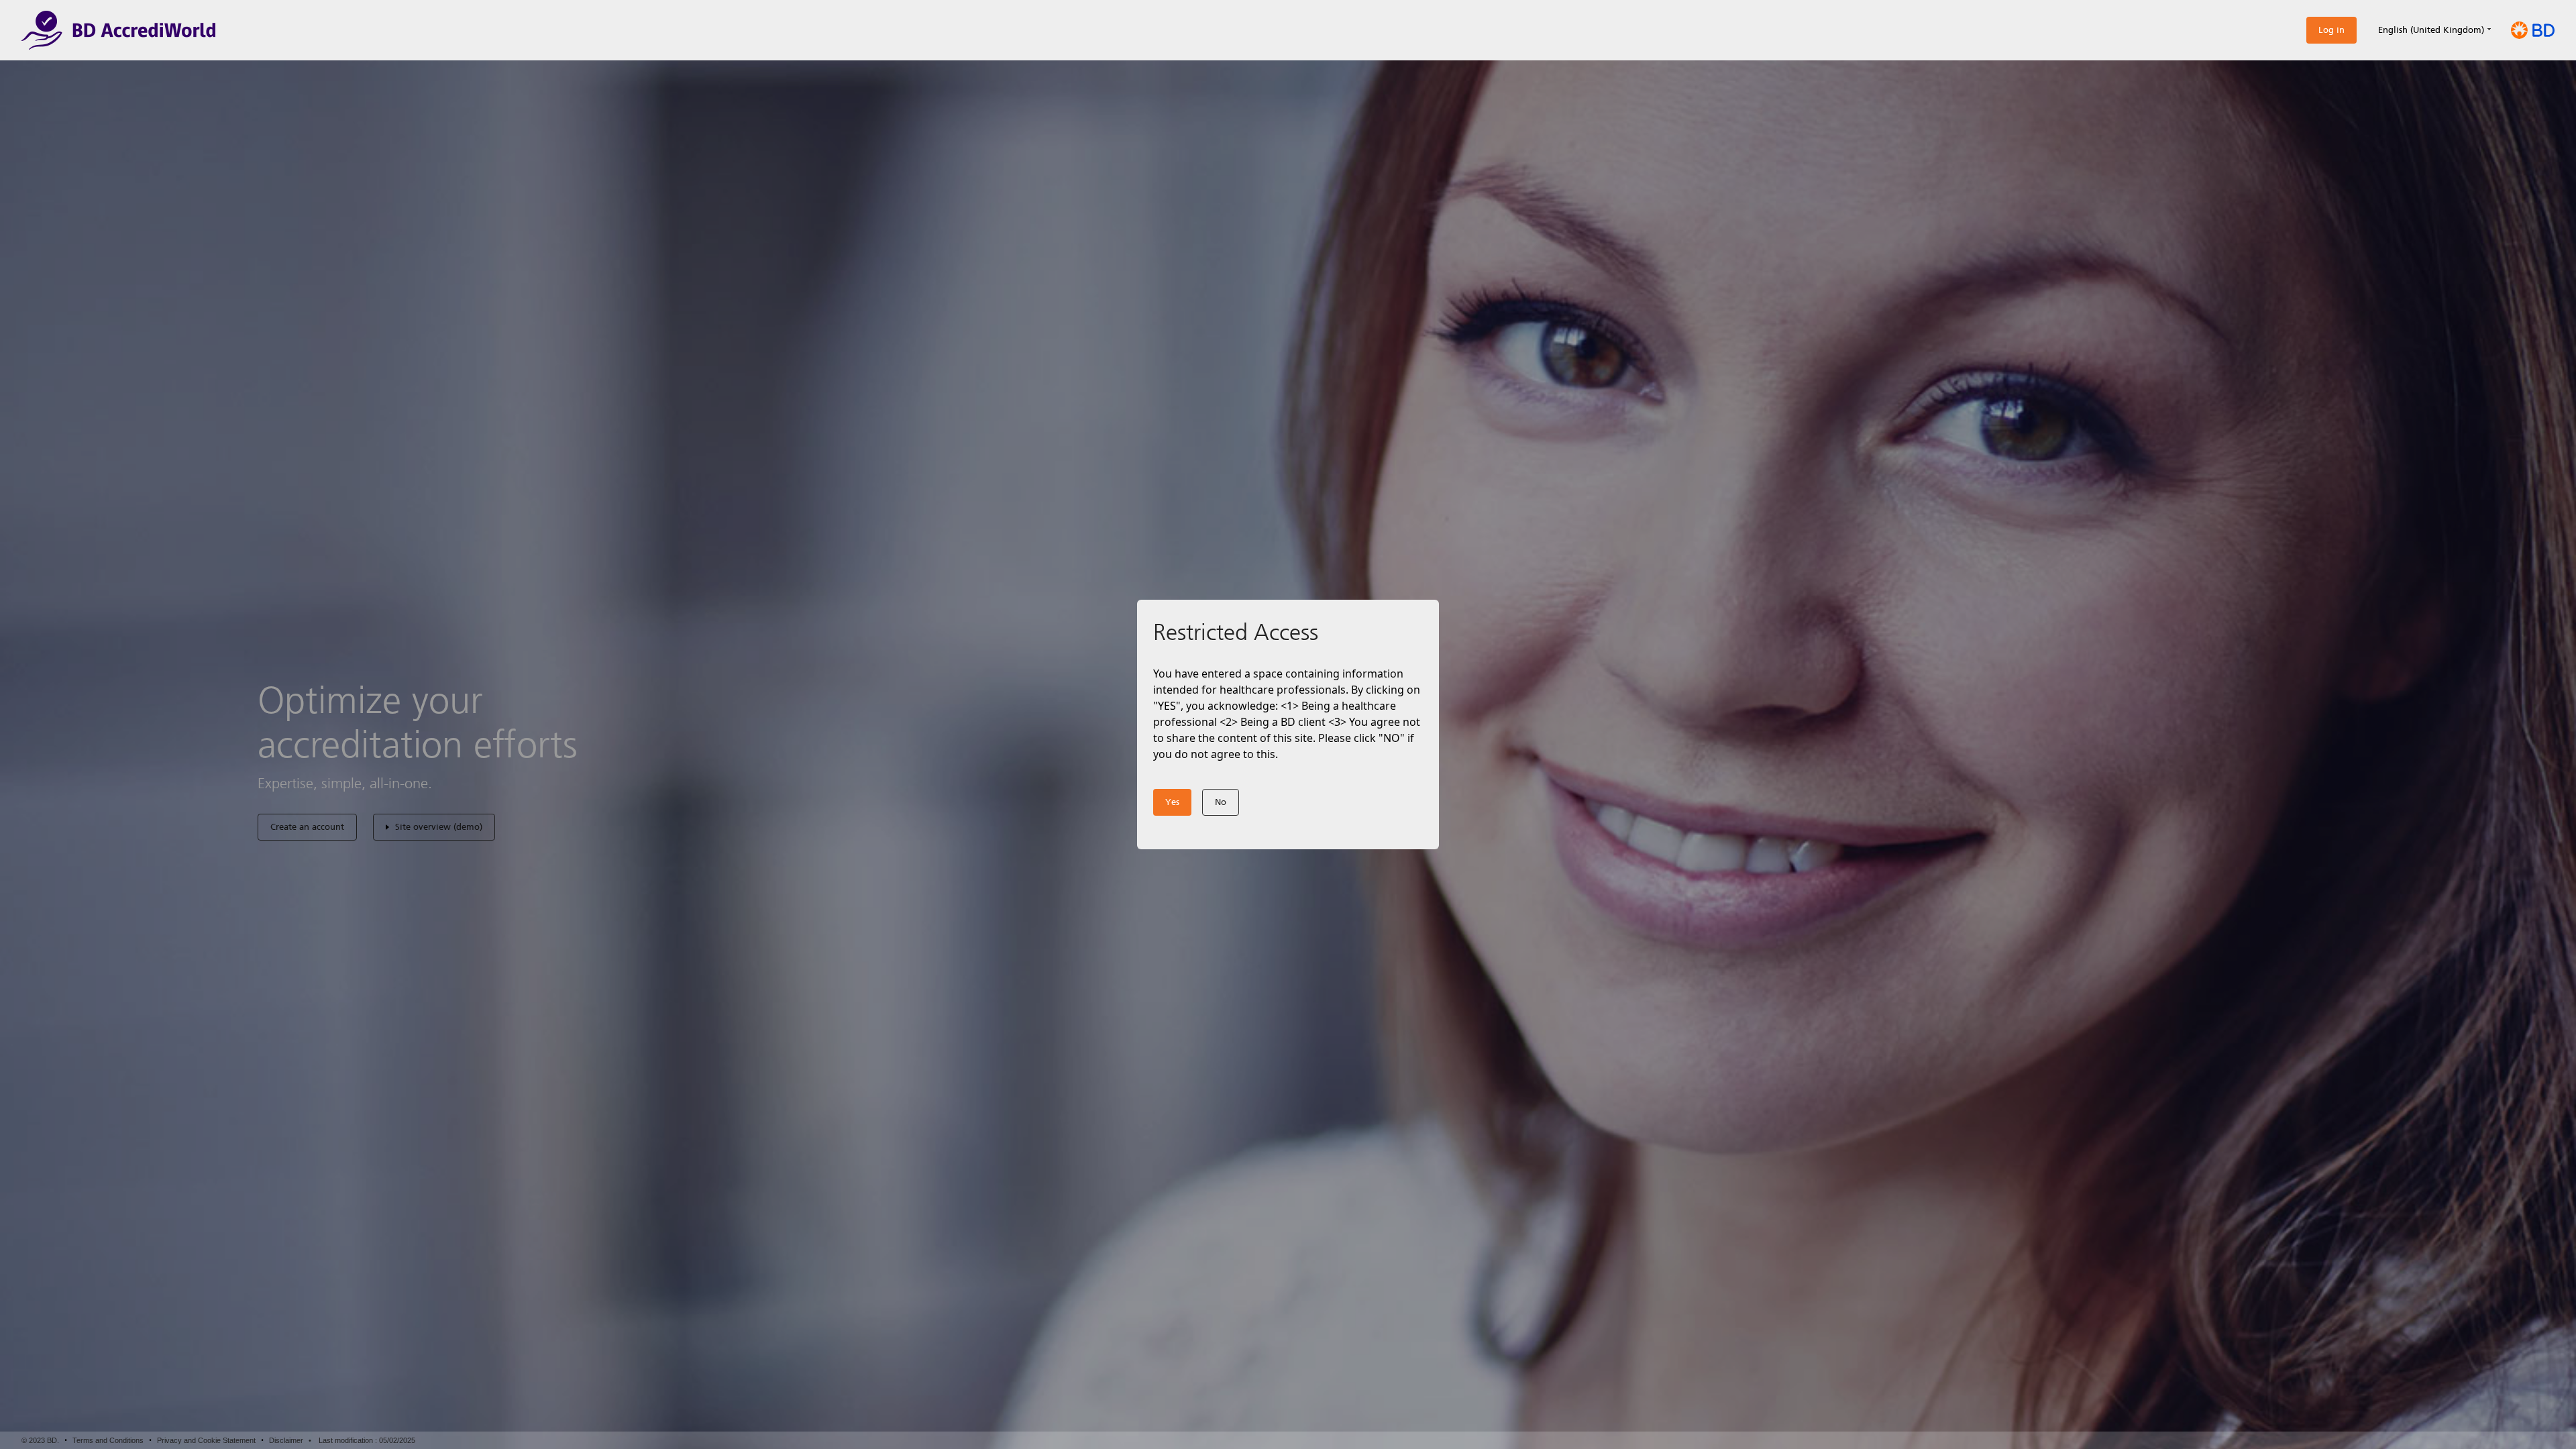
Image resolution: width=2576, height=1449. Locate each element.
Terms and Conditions (108, 1440)
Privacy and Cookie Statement (206, 1440)
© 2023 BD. (40, 1440)
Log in (2331, 30)
